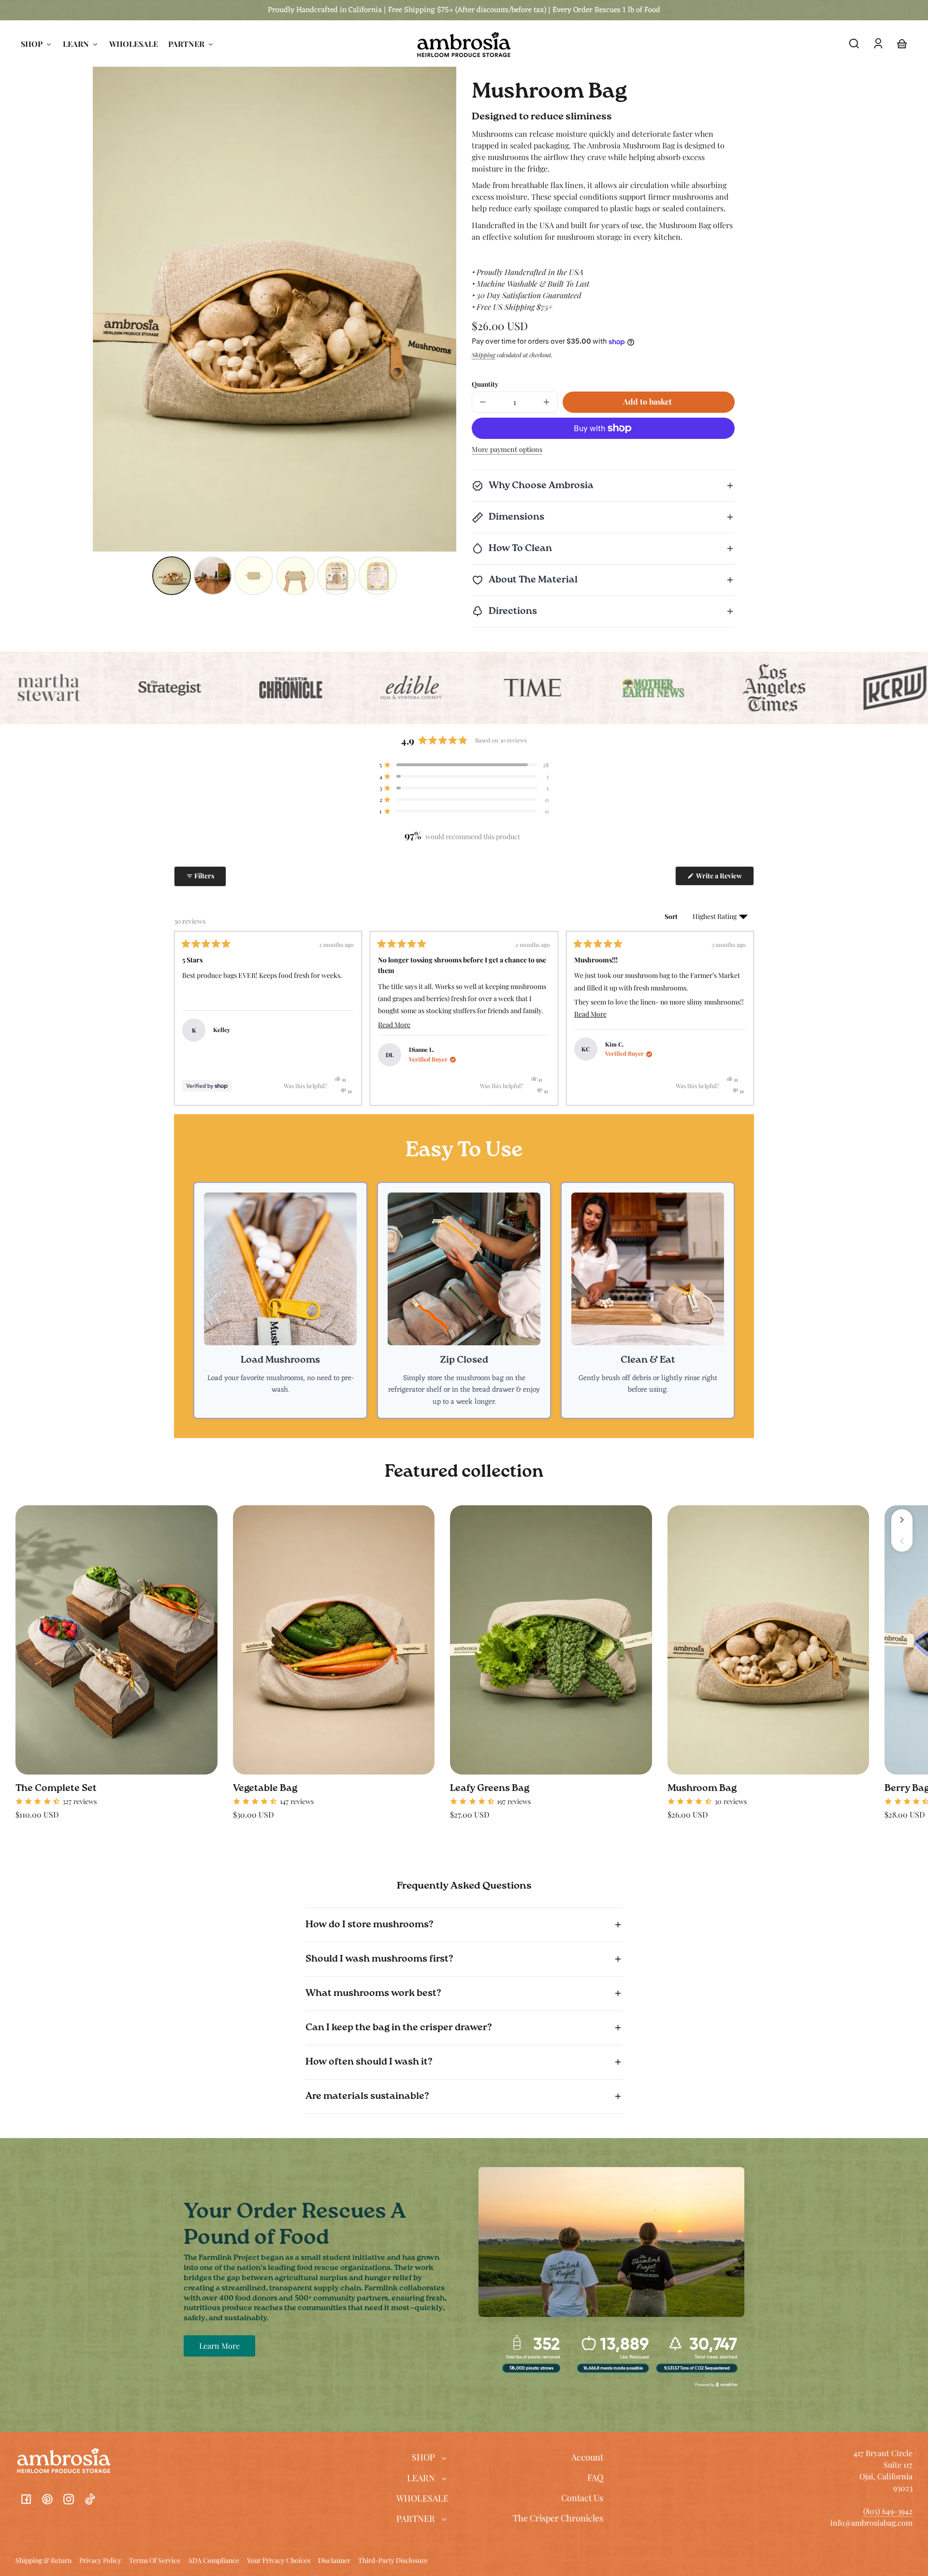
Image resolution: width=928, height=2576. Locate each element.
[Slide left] (902, 1541)
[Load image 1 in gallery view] (172, 576)
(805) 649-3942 (888, 2511)
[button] (854, 44)
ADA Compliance (214, 2561)
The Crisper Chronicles (558, 2518)
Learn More (219, 2346)
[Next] (742, 1018)
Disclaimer (334, 2561)
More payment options (507, 449)
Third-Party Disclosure (393, 2561)
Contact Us (582, 2498)
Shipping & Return (43, 2561)
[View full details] (116, 1640)
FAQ (595, 2477)
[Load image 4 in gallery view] (295, 576)
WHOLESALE (422, 2498)
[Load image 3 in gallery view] (254, 576)
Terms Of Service (155, 2561)
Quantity (485, 384)
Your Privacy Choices (279, 2561)
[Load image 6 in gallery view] (377, 576)
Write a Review (725, 878)
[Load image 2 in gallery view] (213, 576)
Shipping (484, 355)
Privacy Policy (100, 2561)
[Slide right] (902, 1520)
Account (587, 2457)
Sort (672, 916)
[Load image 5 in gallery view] (336, 576)
